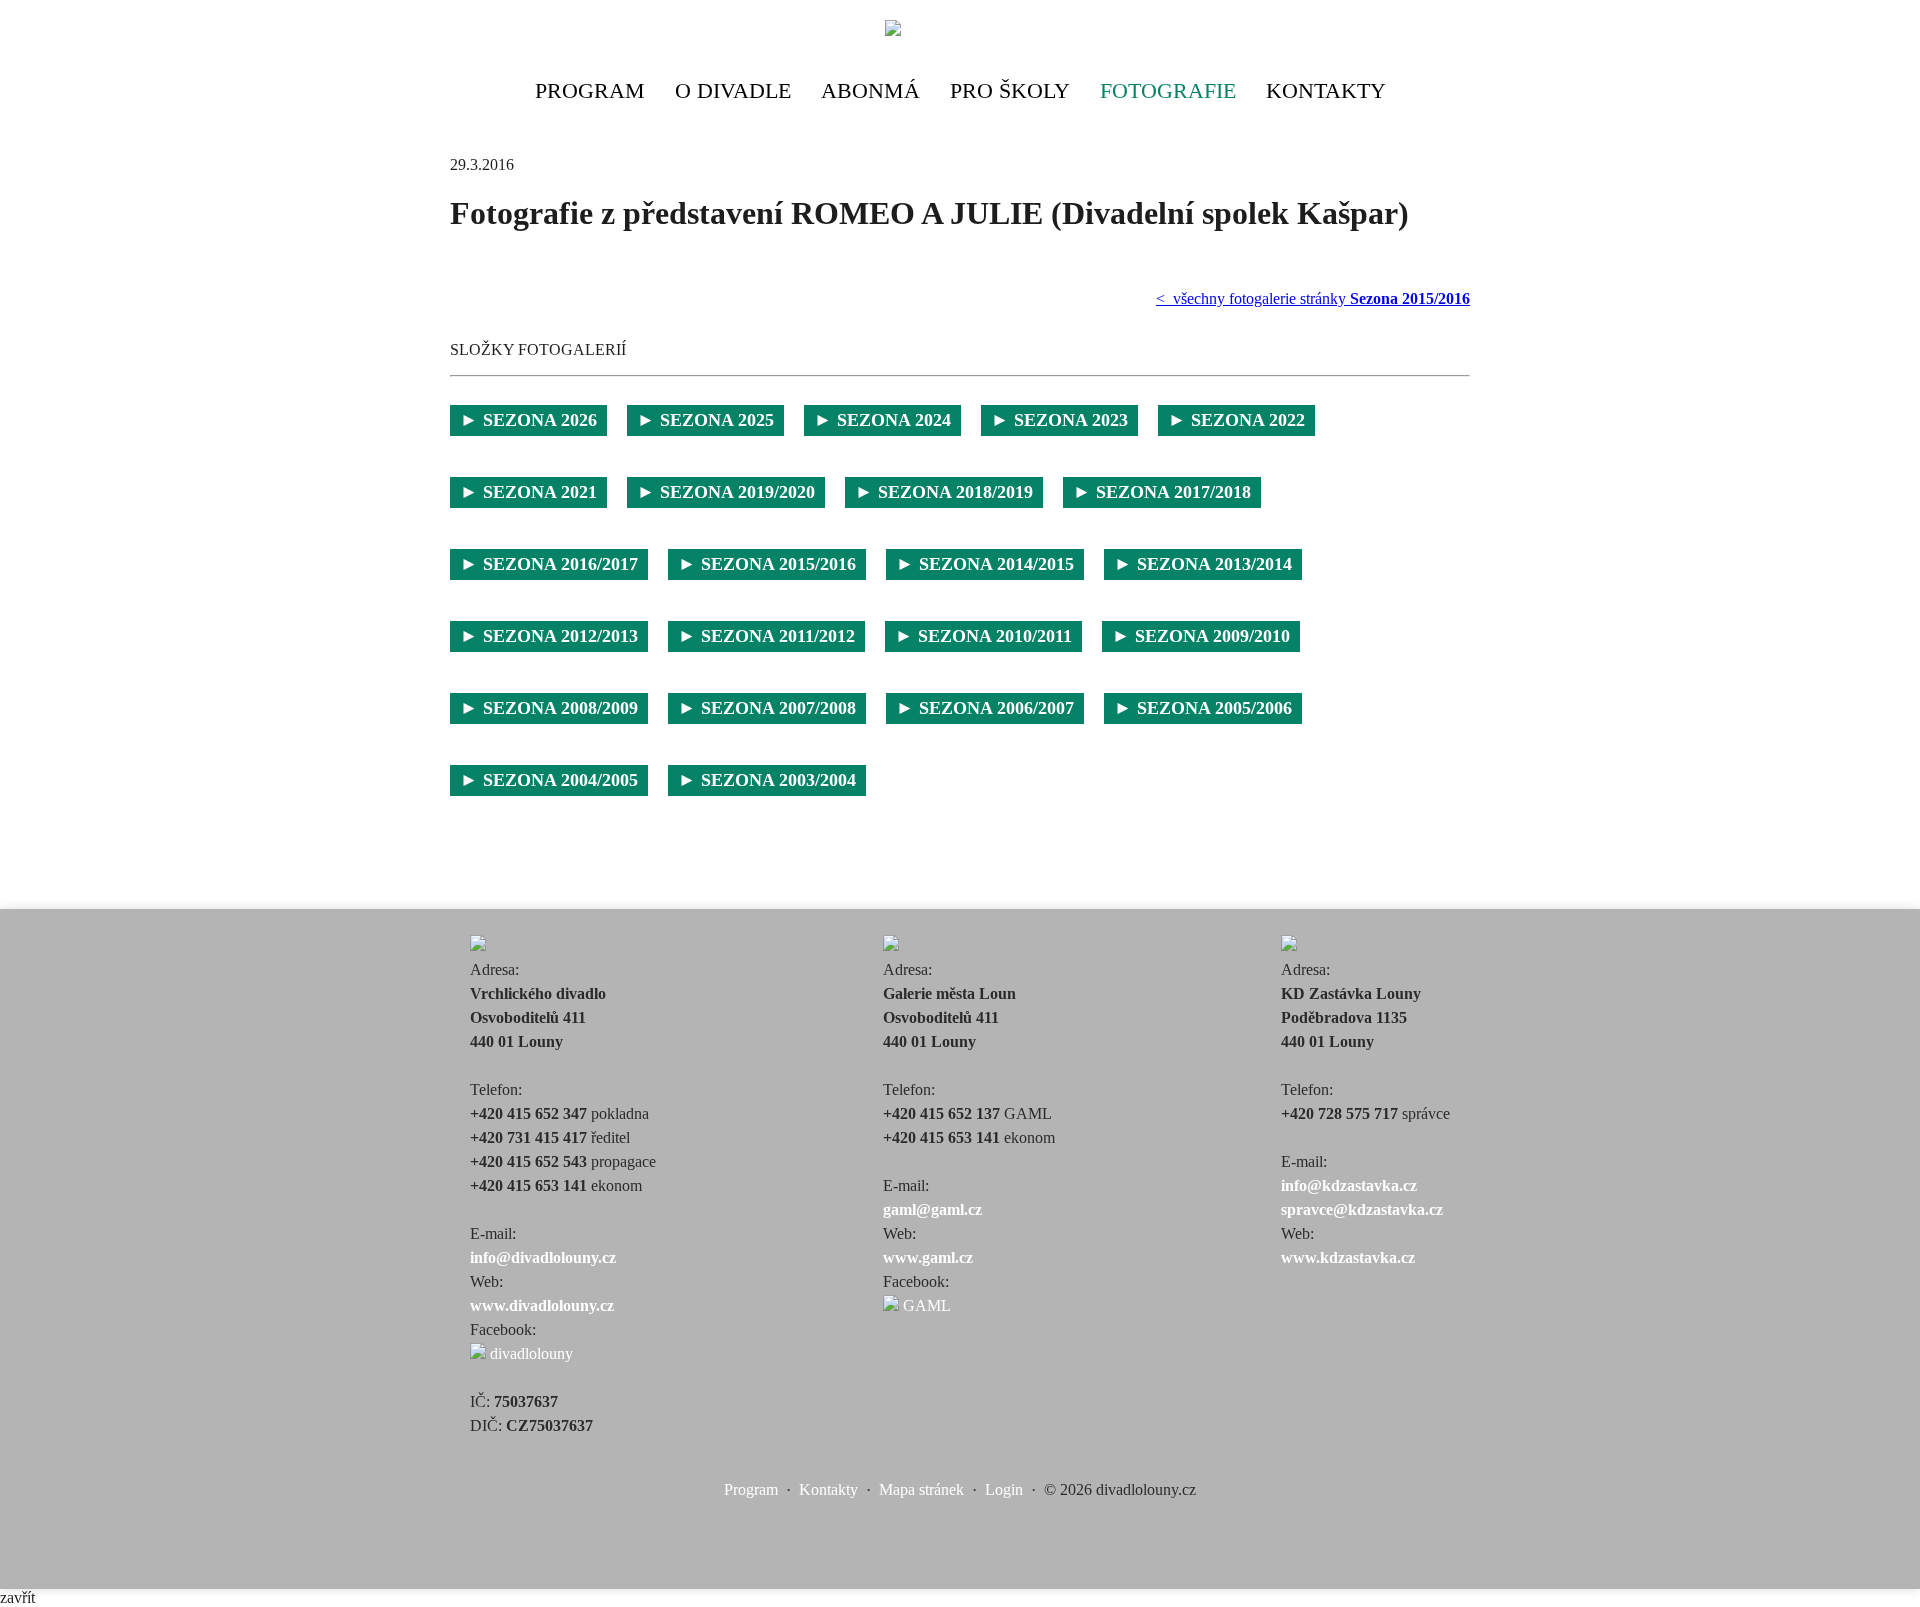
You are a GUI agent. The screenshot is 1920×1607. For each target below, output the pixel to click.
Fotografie (1168, 90)
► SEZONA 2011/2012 (766, 636)
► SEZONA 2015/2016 (767, 564)
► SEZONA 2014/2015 (985, 564)
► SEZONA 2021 (528, 492)
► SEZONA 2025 (705, 420)
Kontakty (1326, 90)
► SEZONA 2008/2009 (549, 708)
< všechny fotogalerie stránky (1313, 298)
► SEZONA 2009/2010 (1201, 636)
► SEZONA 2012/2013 (549, 636)
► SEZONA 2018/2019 (944, 492)
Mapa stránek (921, 1489)
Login (1004, 1489)
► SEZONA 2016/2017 (549, 564)
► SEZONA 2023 (1059, 420)
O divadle (733, 90)
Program (590, 90)
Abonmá (870, 90)
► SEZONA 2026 (528, 420)
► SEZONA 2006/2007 (985, 708)
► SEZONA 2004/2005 (549, 780)
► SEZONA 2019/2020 (726, 492)
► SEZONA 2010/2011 (983, 636)
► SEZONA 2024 (882, 420)
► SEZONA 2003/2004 (767, 780)
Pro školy (1010, 90)
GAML (925, 1305)
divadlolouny (529, 1353)
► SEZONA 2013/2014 (1203, 564)
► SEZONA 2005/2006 (1203, 708)
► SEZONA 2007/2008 (767, 708)
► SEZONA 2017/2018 (1162, 492)
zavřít (17, 1597)
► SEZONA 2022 (1236, 420)
